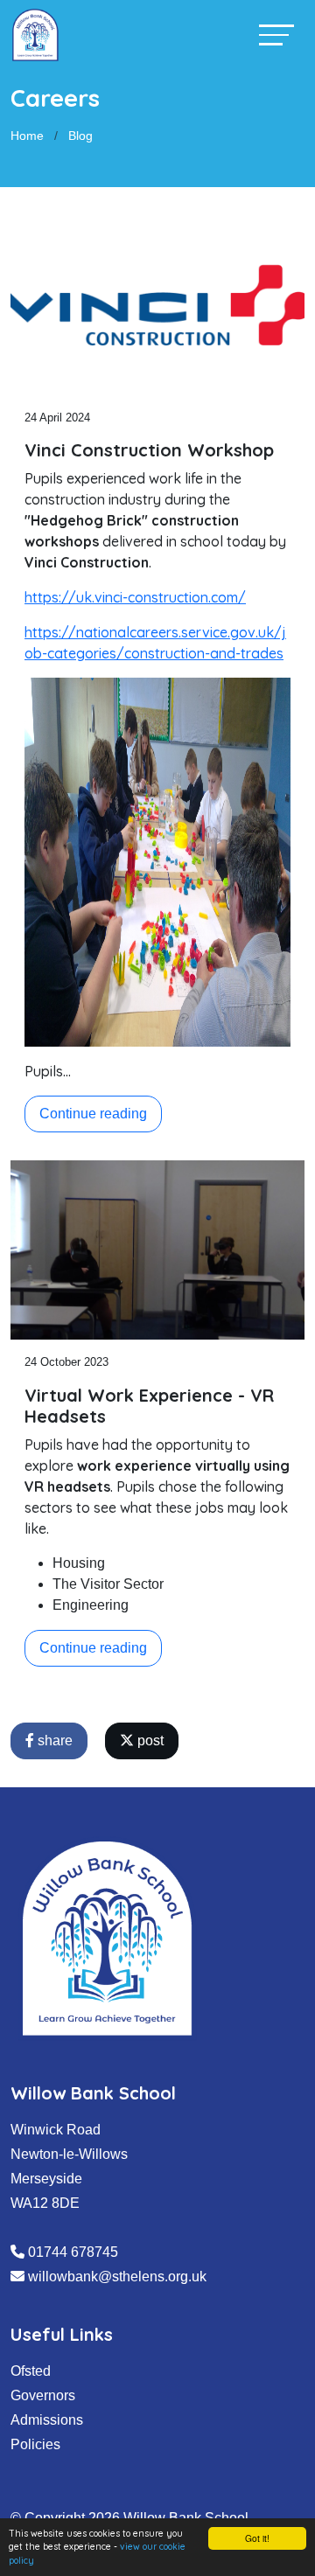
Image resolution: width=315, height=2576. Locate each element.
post (149, 1741)
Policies (35, 2444)
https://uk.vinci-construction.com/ (135, 597)
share (53, 1741)
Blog (80, 136)
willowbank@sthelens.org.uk (117, 2277)
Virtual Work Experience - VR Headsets (149, 1406)
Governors (43, 2395)
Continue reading (93, 1114)
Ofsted (31, 2371)
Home (27, 136)
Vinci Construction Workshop (149, 450)
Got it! (257, 2538)
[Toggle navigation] (276, 35)
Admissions (47, 2420)
